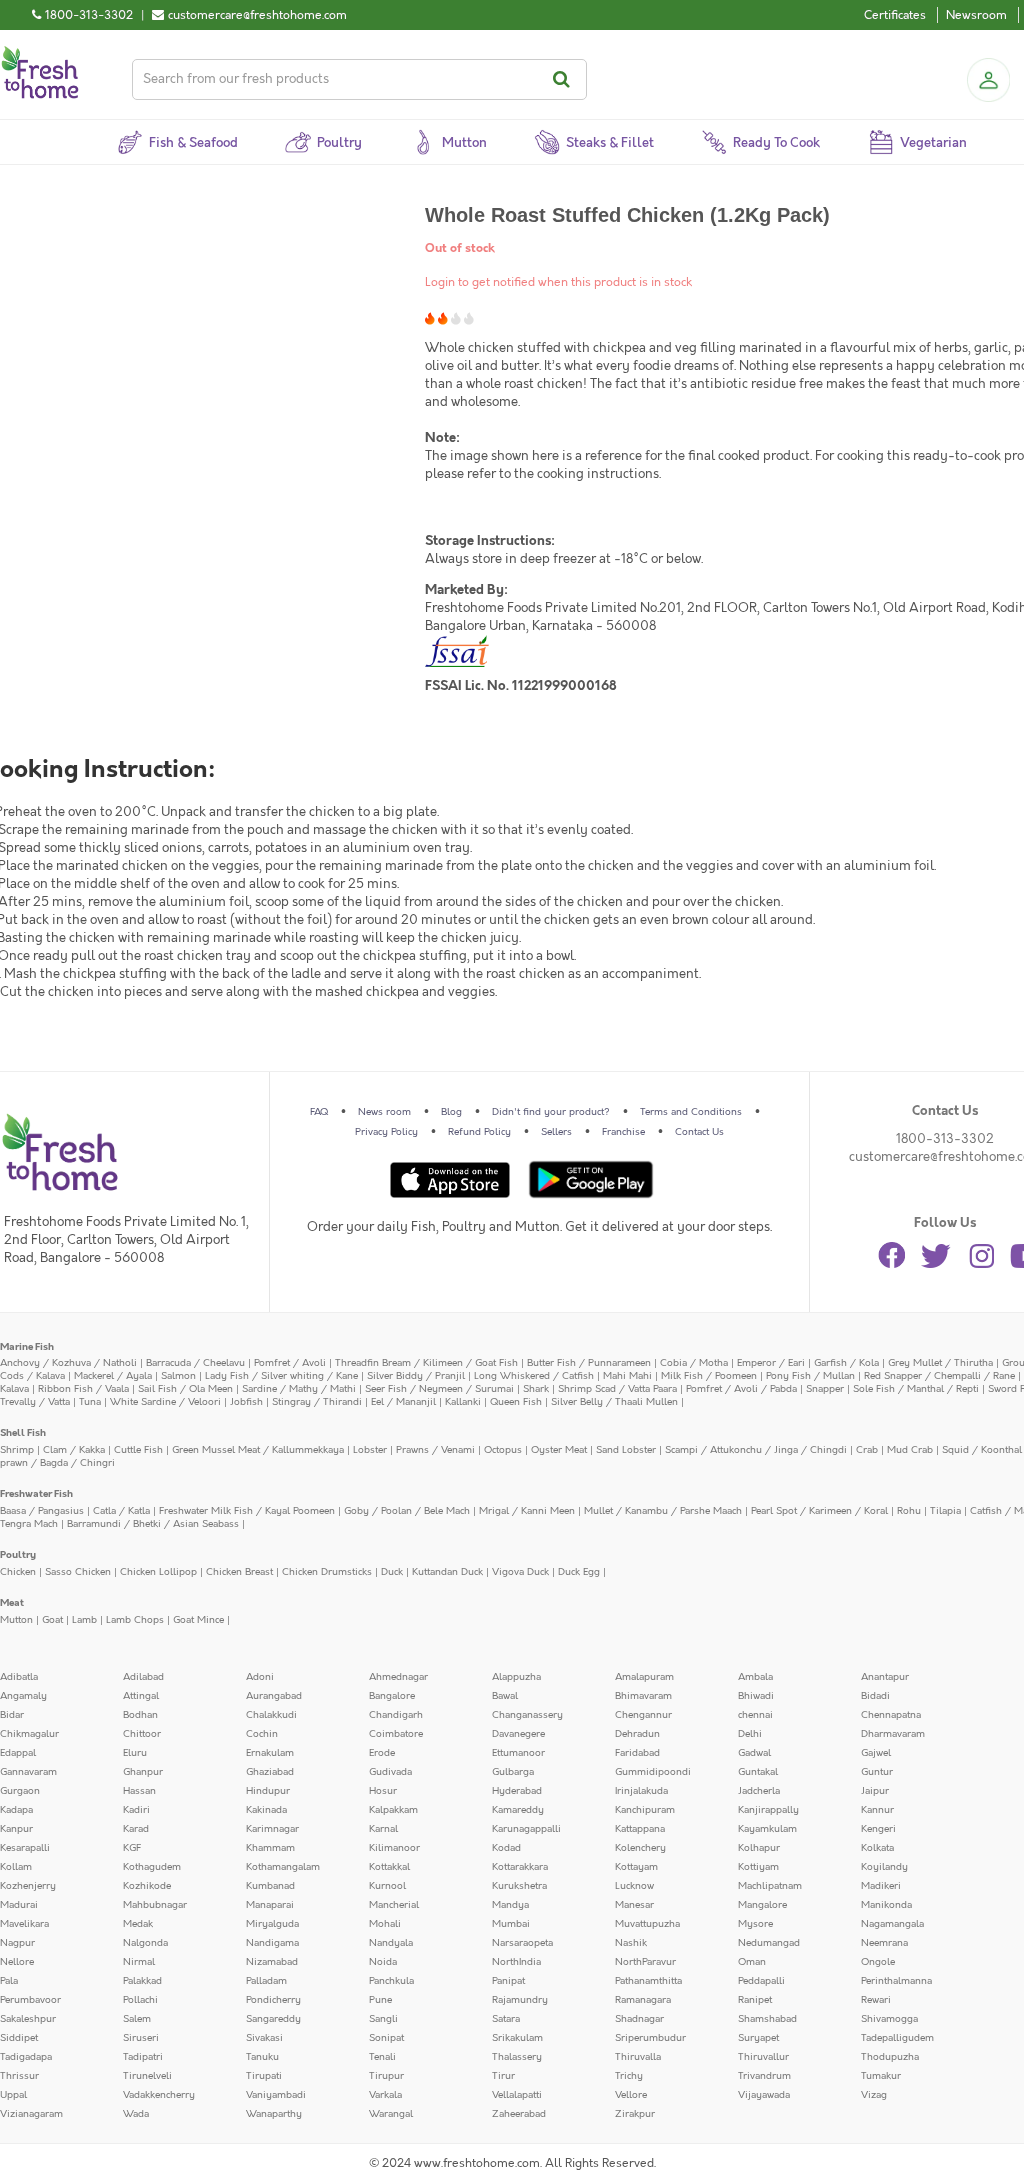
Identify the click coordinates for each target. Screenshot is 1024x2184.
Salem (137, 2019)
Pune (380, 2000)
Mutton (16, 1620)
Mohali (385, 1924)
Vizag (874, 2095)
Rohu (909, 1511)
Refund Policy (479, 1132)
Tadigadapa (26, 2057)
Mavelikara (24, 1924)
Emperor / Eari (771, 1363)
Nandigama (272, 1943)
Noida (383, 1962)
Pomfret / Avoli (290, 1363)
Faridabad (637, 1753)
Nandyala (391, 1943)
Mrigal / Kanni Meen (527, 1511)
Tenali (382, 2057)
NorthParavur (645, 1962)
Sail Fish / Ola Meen (185, 1389)
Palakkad (142, 1981)
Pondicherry (273, 2000)
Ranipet (755, 2000)
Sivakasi (264, 2038)
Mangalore (762, 1905)
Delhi (750, 1734)
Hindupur (268, 1791)
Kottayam (636, 1867)
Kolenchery (640, 1848)
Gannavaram (28, 1772)
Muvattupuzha (647, 1924)
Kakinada (266, 1810)
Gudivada (390, 1772)
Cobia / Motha (694, 1363)
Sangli (383, 2019)
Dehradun (637, 1734)
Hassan (139, 1791)
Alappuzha (516, 1677)
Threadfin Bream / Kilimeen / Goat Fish (426, 1363)
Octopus (503, 1450)
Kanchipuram (645, 1810)
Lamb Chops (135, 1620)
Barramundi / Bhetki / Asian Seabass (153, 1524)
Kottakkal (389, 1867)
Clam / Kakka (74, 1450)
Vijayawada (764, 2095)
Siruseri (141, 2038)
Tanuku (262, 2057)
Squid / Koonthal (982, 1450)
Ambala (755, 1677)
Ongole (878, 1962)
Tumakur (881, 2076)
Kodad (506, 1848)
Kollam (16, 1867)
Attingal (141, 1696)
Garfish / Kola (846, 1363)
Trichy (629, 2076)
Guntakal (758, 1772)
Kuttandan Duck (447, 1572)
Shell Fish (23, 1433)
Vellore (631, 2095)
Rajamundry (520, 2000)
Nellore (17, 1962)
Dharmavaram (893, 1734)
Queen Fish (516, 1402)
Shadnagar (639, 2019)
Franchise (623, 1132)
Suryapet (758, 2038)
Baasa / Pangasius (42, 1511)
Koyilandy (884, 1867)
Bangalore (392, 1696)
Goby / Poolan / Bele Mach (407, 1511)
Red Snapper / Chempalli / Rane (939, 1376)
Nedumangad (769, 1943)
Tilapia (945, 1511)
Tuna (90, 1402)
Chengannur (643, 1715)
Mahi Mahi (627, 1376)
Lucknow (634, 1886)
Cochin (262, 1734)
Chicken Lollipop (158, 1572)
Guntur (877, 1772)
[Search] (564, 79)
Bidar (12, 1715)
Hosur (383, 1791)
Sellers (556, 1132)
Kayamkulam (767, 1829)
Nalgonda (145, 1943)
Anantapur (885, 1677)
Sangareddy (273, 2019)
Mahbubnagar (155, 1905)
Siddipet (19, 2038)
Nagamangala (892, 1924)
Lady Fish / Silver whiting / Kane (281, 1376)
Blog (451, 1112)
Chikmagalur (29, 1734)
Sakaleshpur (28, 2019)
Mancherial (394, 1905)
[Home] (40, 54)
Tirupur (386, 2076)
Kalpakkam (393, 1810)
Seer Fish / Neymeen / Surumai (439, 1389)
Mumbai (511, 1924)
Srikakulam (517, 2038)
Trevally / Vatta (35, 1402)
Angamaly (23, 1696)
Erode (382, 1753)
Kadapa (16, 1810)
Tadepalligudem (897, 2038)
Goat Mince (198, 1620)
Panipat (508, 1981)
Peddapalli (761, 1981)
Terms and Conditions (691, 1112)
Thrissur (19, 2076)
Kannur (877, 1810)
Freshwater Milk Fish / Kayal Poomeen (247, 1511)
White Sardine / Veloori (165, 1402)
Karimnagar (272, 1829)
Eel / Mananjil (403, 1402)
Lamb (84, 1620)
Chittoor (142, 1734)
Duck (392, 1572)
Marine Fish (27, 1347)
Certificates (895, 15)
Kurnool (387, 1886)
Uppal (13, 2095)
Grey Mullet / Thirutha (940, 1363)
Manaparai (270, 1905)
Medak (138, 1924)
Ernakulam (270, 1753)
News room (384, 1112)
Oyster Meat (559, 1450)
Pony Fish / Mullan (810, 1376)
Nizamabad (272, 1962)
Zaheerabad (519, 2114)
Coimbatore (396, 1734)
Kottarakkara (520, 1867)
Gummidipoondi (653, 1772)
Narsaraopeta (522, 1943)
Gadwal (754, 1753)
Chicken (18, 1572)
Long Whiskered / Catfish (534, 1376)
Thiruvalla (638, 2057)
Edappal (18, 1753)
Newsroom (976, 15)
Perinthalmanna (896, 1981)
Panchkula (391, 1981)
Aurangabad (274, 1696)
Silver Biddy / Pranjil (416, 1376)
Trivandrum (764, 2076)
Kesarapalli (25, 1848)
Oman (752, 1962)
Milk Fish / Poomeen (709, 1376)
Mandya (510, 1905)
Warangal (391, 2114)
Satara (506, 2019)
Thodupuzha (890, 2057)
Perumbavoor (30, 2000)
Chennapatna (891, 1715)
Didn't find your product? (551, 1112)
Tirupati (264, 2076)
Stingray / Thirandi (317, 1402)
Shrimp (17, 1450)
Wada (136, 2114)
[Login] (988, 80)
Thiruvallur (763, 2057)
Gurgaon (20, 1791)
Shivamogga (889, 2019)
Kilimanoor (394, 1848)
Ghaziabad (270, 1772)
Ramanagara (643, 2000)
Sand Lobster (626, 1450)
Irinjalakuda (641, 1791)
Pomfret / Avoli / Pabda (741, 1389)
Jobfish (246, 1402)
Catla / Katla (121, 1511)
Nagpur (17, 1943)
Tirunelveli (147, 2076)
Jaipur (875, 1791)
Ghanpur (143, 1772)
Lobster (370, 1450)
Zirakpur (635, 2114)
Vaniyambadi (276, 2095)
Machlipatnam (770, 1886)
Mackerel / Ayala (113, 1376)
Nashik (631, 1943)
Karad (136, 1829)
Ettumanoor (518, 1753)
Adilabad (143, 1677)
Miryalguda (272, 1924)
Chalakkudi (271, 1715)
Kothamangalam (283, 1867)
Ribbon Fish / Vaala (83, 1389)
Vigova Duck (520, 1572)
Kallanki (463, 1402)
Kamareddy (518, 1810)
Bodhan (140, 1715)
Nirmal (139, 1962)
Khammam (270, 1848)
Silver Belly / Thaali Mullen (614, 1402)
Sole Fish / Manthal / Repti (916, 1389)
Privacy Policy (386, 1132)
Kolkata (877, 1848)
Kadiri (136, 1810)
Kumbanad (270, 1886)
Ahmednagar (398, 1677)
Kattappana (640, 1829)
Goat (52, 1620)
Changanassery (527, 1715)
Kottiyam (758, 1867)
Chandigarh (396, 1715)
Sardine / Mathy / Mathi (299, 1389)
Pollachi (140, 2000)
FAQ (319, 1112)
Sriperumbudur (650, 2038)
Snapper (825, 1389)
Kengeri (878, 1829)
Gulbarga (513, 1772)
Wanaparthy (274, 2114)
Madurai (19, 1905)
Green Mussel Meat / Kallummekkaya (258, 1450)
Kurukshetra (519, 1886)
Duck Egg (579, 1572)
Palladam (266, 1981)
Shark (536, 1389)
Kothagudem (152, 1867)
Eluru (135, 1753)
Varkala (385, 2095)
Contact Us (699, 1132)
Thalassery (517, 2057)
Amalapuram (644, 1677)
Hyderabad (517, 1791)
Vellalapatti (517, 2095)
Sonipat (386, 2038)
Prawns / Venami (435, 1450)
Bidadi (875, 1696)
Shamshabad (767, 2019)
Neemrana (884, 1943)
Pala (9, 1981)
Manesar (634, 1905)
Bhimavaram (643, 1696)
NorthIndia (516, 1962)
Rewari (876, 2000)
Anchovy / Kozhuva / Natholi (68, 1363)
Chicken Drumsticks (327, 1572)
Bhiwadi (756, 1696)
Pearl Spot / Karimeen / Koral (819, 1511)
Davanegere (518, 1734)
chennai (755, 1715)
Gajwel (876, 1753)
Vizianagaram (31, 2114)
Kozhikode (147, 1886)
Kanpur (16, 1829)
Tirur (503, 2076)
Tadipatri (143, 2057)
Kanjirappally (768, 1810)
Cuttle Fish (138, 1450)
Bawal (505, 1696)
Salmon (178, 1376)
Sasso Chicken (78, 1572)
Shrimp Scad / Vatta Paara (617, 1389)
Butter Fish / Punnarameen (589, 1363)
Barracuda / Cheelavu (195, 1363)
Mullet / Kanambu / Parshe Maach (663, 1511)
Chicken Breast (239, 1572)
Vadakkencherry (159, 2095)
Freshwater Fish (36, 1494)
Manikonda (886, 1905)
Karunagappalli (526, 1829)
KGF (132, 1848)
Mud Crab (910, 1450)
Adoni (260, 1677)
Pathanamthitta (648, 1981)
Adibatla (19, 1677)
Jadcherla (759, 1791)
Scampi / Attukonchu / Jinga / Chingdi (756, 1450)
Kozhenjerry (28, 1886)
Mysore (755, 1924)
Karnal (383, 1829)
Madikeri (881, 1886)
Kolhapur (759, 1848)
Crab (867, 1450)
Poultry (18, 1555)
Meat (12, 1603)
